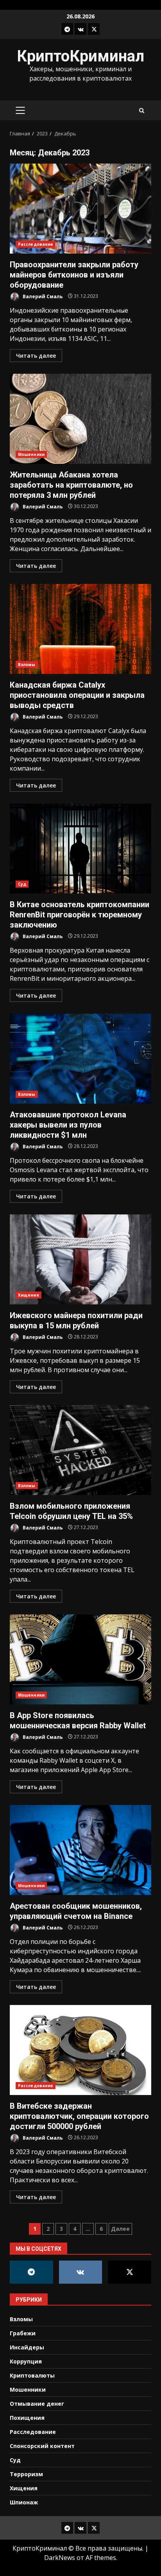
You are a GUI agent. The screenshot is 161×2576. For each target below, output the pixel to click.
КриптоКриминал (80, 56)
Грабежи (23, 2333)
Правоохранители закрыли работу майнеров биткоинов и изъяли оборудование (80, 209)
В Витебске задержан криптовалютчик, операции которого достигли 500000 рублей (80, 2050)
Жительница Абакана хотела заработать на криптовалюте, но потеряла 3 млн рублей (80, 419)
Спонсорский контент (42, 2446)
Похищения (27, 2418)
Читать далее (36, 356)
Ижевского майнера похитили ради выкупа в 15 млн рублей (80, 1259)
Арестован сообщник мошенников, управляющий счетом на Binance (80, 1850)
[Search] (142, 111)
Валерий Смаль (42, 296)
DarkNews (60, 2558)
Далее (120, 2229)
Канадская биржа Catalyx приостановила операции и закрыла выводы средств (80, 629)
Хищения (29, 1295)
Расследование (36, 244)
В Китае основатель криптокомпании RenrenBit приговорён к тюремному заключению (80, 848)
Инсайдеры (27, 2347)
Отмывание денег (37, 2404)
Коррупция (26, 2361)
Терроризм (26, 2474)
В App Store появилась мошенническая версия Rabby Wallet (80, 1659)
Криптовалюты (32, 2375)
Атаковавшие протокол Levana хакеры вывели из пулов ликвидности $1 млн (80, 1059)
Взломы (27, 665)
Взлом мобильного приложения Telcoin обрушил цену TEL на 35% (80, 1450)
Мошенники (31, 454)
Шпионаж (24, 2502)
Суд (22, 884)
